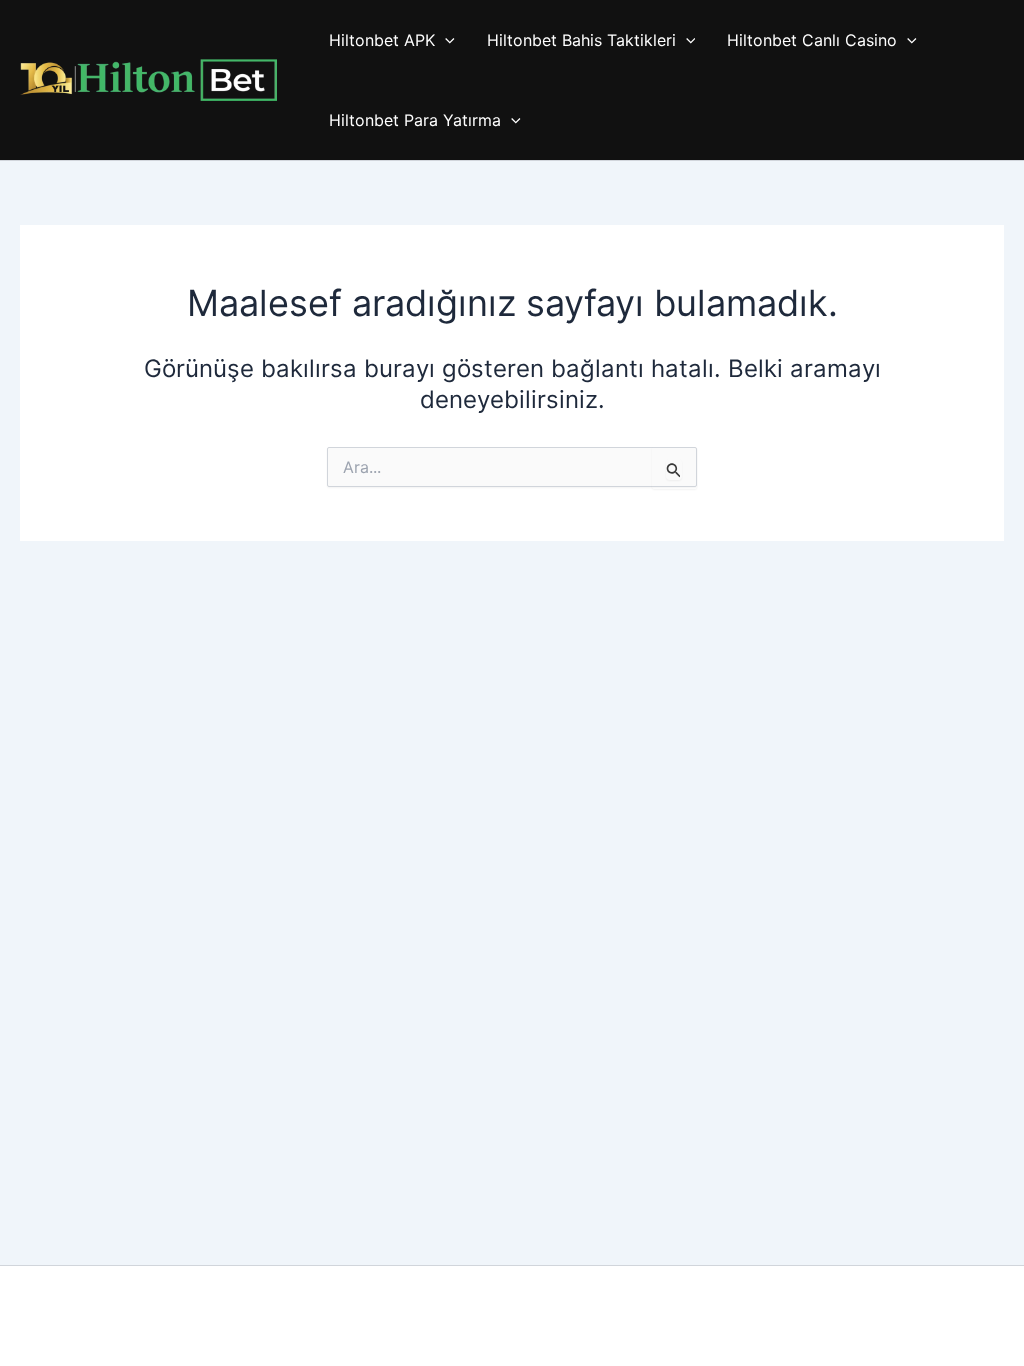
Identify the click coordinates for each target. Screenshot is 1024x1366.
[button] (445, 40)
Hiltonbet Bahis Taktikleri (581, 40)
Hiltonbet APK (382, 40)
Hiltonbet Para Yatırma (415, 120)
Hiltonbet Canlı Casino (812, 40)
